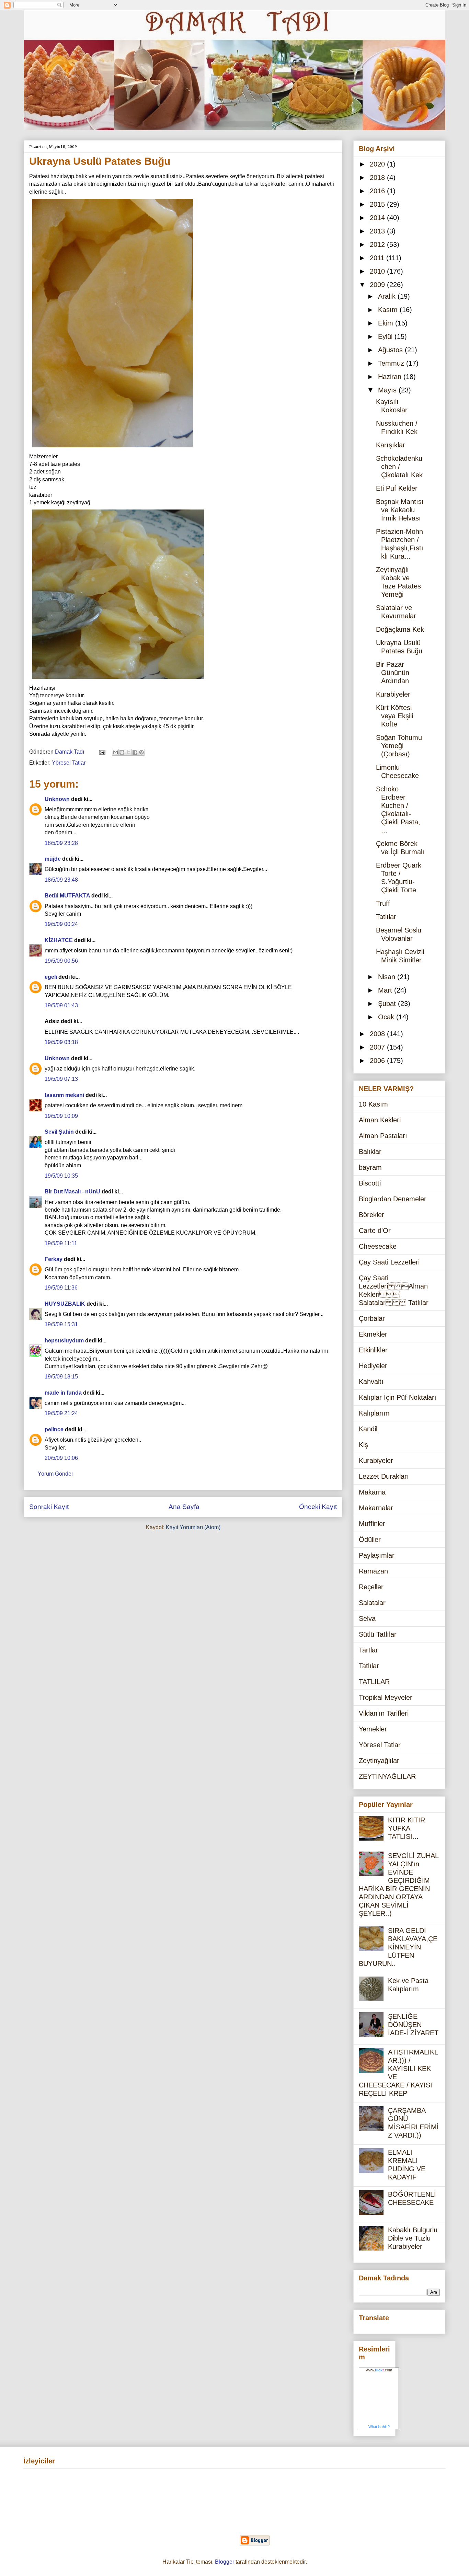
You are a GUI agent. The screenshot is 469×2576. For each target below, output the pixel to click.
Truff (383, 903)
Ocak (387, 1017)
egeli (51, 977)
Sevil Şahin (59, 1132)
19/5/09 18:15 (61, 1377)
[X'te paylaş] (128, 752)
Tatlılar (386, 917)
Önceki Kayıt (318, 1507)
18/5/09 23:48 (61, 880)
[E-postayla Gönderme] (102, 752)
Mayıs (388, 390)
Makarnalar (376, 1508)
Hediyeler (373, 1366)
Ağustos (391, 350)
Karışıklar (391, 445)
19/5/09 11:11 (61, 1243)
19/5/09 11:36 (61, 1288)
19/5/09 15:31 (61, 1324)
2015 (378, 204)
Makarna (372, 1492)
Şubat (388, 1004)
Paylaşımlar (377, 1555)
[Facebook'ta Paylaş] (135, 752)
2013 (378, 231)
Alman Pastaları (383, 1136)
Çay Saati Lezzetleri (389, 1262)
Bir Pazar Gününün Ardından (393, 673)
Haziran (391, 377)
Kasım (389, 310)
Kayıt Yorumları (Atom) (193, 1527)
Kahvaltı (371, 1382)
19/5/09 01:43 (61, 1005)
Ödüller (370, 1539)
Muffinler (372, 1524)
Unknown (57, 799)
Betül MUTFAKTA (67, 896)
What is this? (379, 2427)
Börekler (371, 1215)
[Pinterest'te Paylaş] (141, 752)
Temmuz (392, 363)
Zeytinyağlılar (379, 1761)
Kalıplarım (374, 1413)
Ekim (387, 323)
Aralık (388, 296)
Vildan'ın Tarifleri (384, 1713)
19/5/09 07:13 (61, 1079)
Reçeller (371, 1587)
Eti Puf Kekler (397, 488)
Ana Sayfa (184, 1507)
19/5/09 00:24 (61, 924)
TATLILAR (374, 1682)
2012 (378, 244)
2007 (378, 1047)
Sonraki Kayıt (49, 1507)
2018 (378, 178)
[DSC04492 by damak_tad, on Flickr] (118, 680)
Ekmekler (373, 1334)
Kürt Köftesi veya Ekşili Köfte (394, 716)
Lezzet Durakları (384, 1476)
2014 (378, 218)
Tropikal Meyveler (386, 1697)
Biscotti (370, 1183)
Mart (386, 990)
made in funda (63, 1393)
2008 (378, 1034)
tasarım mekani (64, 1095)
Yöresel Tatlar (69, 763)
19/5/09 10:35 (61, 1176)
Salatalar (372, 1603)
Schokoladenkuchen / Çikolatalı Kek (399, 467)
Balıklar (370, 1152)
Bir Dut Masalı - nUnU (72, 1192)
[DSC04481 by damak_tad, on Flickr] (113, 449)
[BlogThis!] (122, 752)
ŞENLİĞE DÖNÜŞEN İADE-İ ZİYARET (413, 2025)
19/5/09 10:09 (61, 1116)
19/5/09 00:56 (61, 961)
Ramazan (373, 1571)
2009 (378, 285)
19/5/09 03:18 (61, 1042)
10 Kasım (373, 1104)
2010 (378, 271)
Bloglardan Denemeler (393, 1199)
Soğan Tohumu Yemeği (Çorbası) (399, 746)
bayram (370, 1167)
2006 (378, 1061)
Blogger (225, 2562)
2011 (378, 258)
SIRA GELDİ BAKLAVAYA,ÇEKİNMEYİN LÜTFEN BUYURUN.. (398, 1947)
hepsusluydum (64, 1341)
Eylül (386, 336)
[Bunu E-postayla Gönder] (115, 752)
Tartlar (368, 1650)
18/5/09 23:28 (61, 843)
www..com (379, 2370)
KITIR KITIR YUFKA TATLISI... (407, 1828)
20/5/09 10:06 (61, 1458)
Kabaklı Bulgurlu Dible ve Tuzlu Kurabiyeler (413, 2238)
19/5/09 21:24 (61, 1413)
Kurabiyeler (393, 694)
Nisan (388, 977)
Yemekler (373, 1729)
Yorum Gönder (55, 1474)
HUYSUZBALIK (65, 1304)
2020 (378, 164)
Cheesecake (378, 1246)
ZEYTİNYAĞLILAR (387, 1776)
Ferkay (54, 1259)
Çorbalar (372, 1318)
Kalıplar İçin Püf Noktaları (398, 1397)
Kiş (363, 1445)
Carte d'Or (375, 1230)
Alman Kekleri (380, 1120)
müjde (53, 859)
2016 (378, 191)
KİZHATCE (59, 940)
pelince (54, 1429)
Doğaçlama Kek (400, 629)
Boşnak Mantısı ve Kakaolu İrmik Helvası (400, 510)
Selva (367, 1618)
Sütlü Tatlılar (378, 1634)
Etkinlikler (373, 1350)
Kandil (368, 1429)
